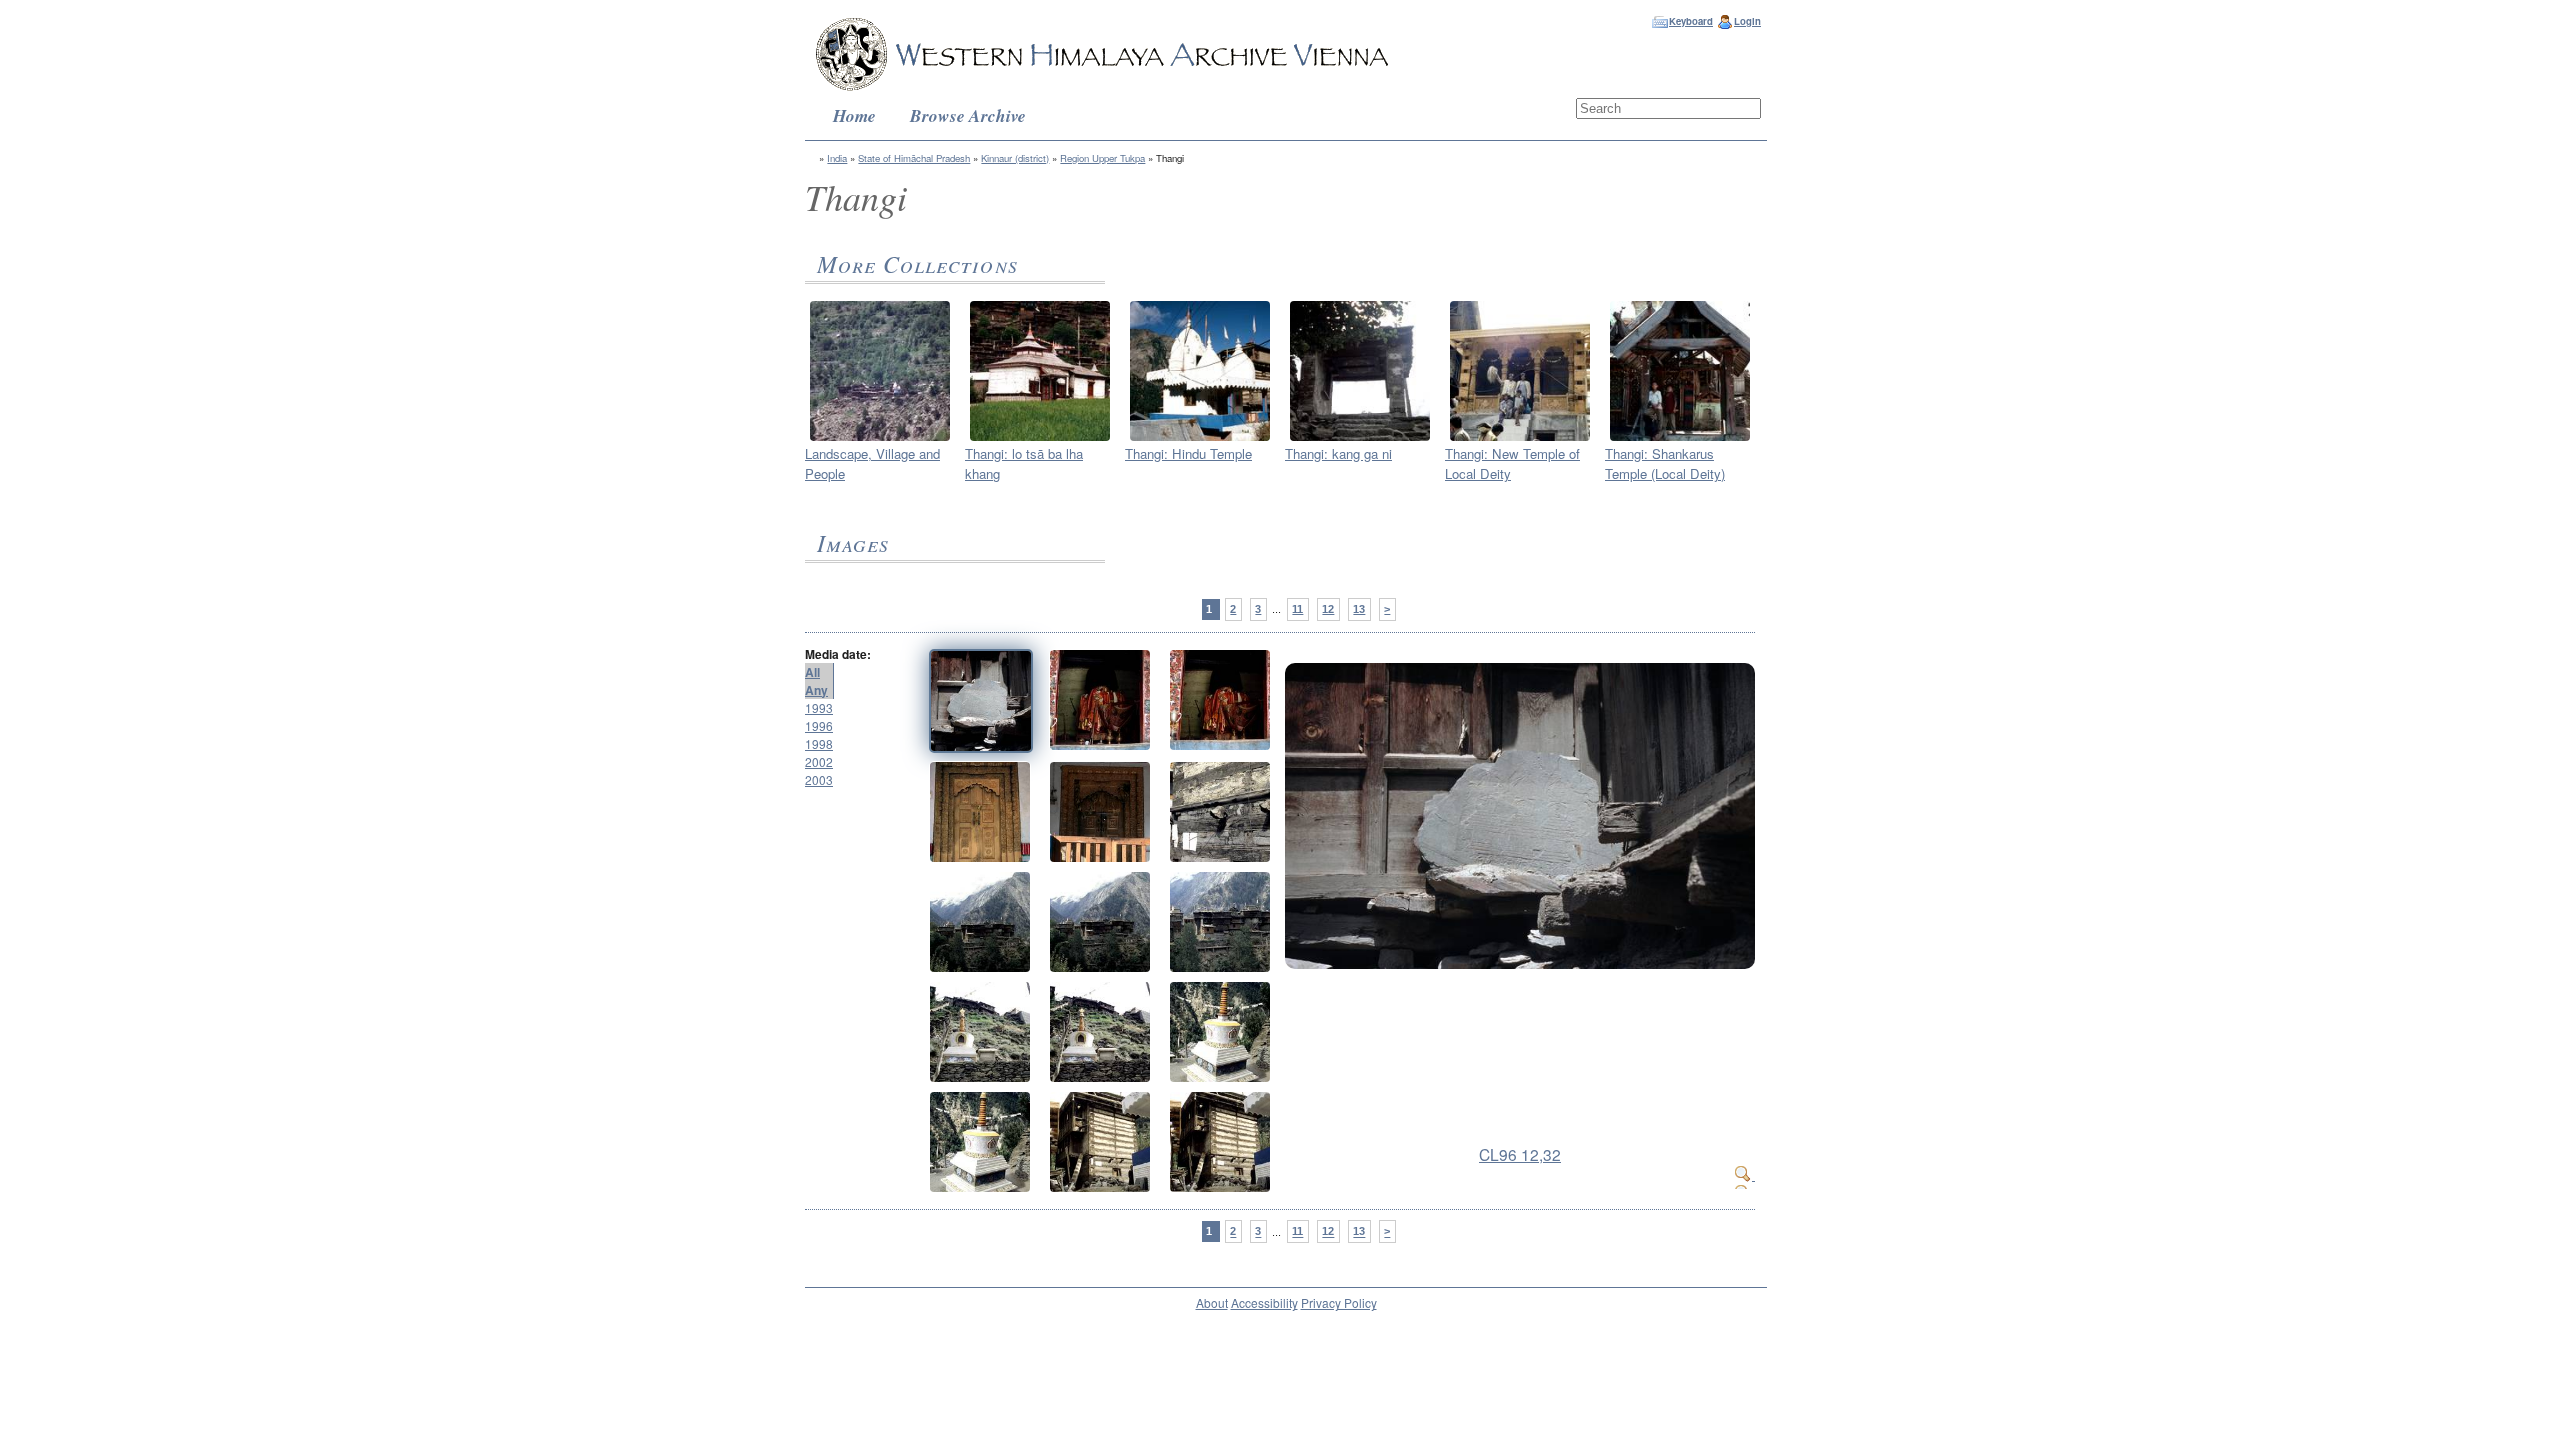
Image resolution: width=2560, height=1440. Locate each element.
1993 (819, 707)
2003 (819, 779)
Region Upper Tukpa (1102, 158)
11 (1297, 609)
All (812, 672)
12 (1328, 609)
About (1212, 1302)
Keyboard (1691, 21)
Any (816, 690)
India (837, 158)
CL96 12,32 (1520, 1154)
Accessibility (1264, 1302)
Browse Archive (968, 115)
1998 (819, 743)
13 (1359, 609)
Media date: (838, 654)
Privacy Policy (1339, 1302)
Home (854, 115)
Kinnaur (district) (1015, 158)
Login (1747, 21)
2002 (819, 761)
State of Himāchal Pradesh (914, 158)
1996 (819, 725)
